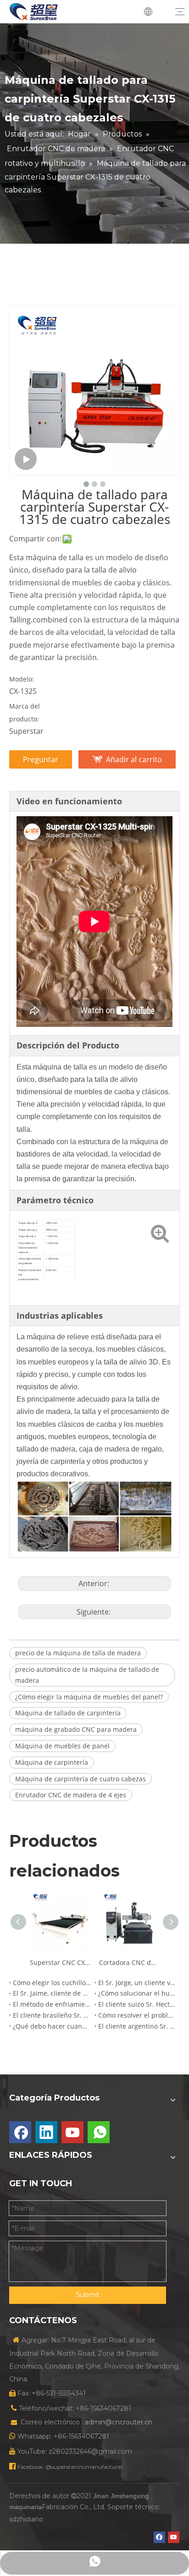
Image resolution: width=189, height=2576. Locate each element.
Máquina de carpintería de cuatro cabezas (81, 1779)
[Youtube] (72, 2132)
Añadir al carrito (134, 759)
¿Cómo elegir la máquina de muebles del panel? (89, 1697)
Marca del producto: (25, 712)
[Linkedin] (46, 2132)
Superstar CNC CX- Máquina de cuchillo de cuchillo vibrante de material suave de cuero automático (60, 1962)
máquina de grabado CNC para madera (76, 1729)
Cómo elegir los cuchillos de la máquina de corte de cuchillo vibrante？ (52, 1983)
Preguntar (41, 759)
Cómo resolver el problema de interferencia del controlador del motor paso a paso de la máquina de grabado (137, 2015)
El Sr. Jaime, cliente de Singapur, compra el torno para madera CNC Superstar (52, 1993)
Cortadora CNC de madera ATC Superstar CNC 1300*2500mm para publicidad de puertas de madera (129, 1962)
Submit (88, 2295)
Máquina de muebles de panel (62, 1746)
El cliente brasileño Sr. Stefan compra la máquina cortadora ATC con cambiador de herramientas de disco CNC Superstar (52, 2015)
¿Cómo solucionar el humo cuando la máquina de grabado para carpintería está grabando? (137, 1993)
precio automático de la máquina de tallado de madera (87, 1675)
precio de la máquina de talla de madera (78, 1653)
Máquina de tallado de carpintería (68, 1713)
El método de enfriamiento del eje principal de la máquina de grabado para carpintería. (52, 2004)
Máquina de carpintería (52, 1762)
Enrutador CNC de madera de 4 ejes (71, 1795)
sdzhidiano (26, 2519)
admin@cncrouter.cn (119, 2422)
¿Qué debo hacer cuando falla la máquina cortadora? (52, 2026)
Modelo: (22, 679)
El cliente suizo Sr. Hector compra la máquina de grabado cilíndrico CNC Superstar (137, 2004)
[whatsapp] (99, 2132)
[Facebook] (20, 2132)
